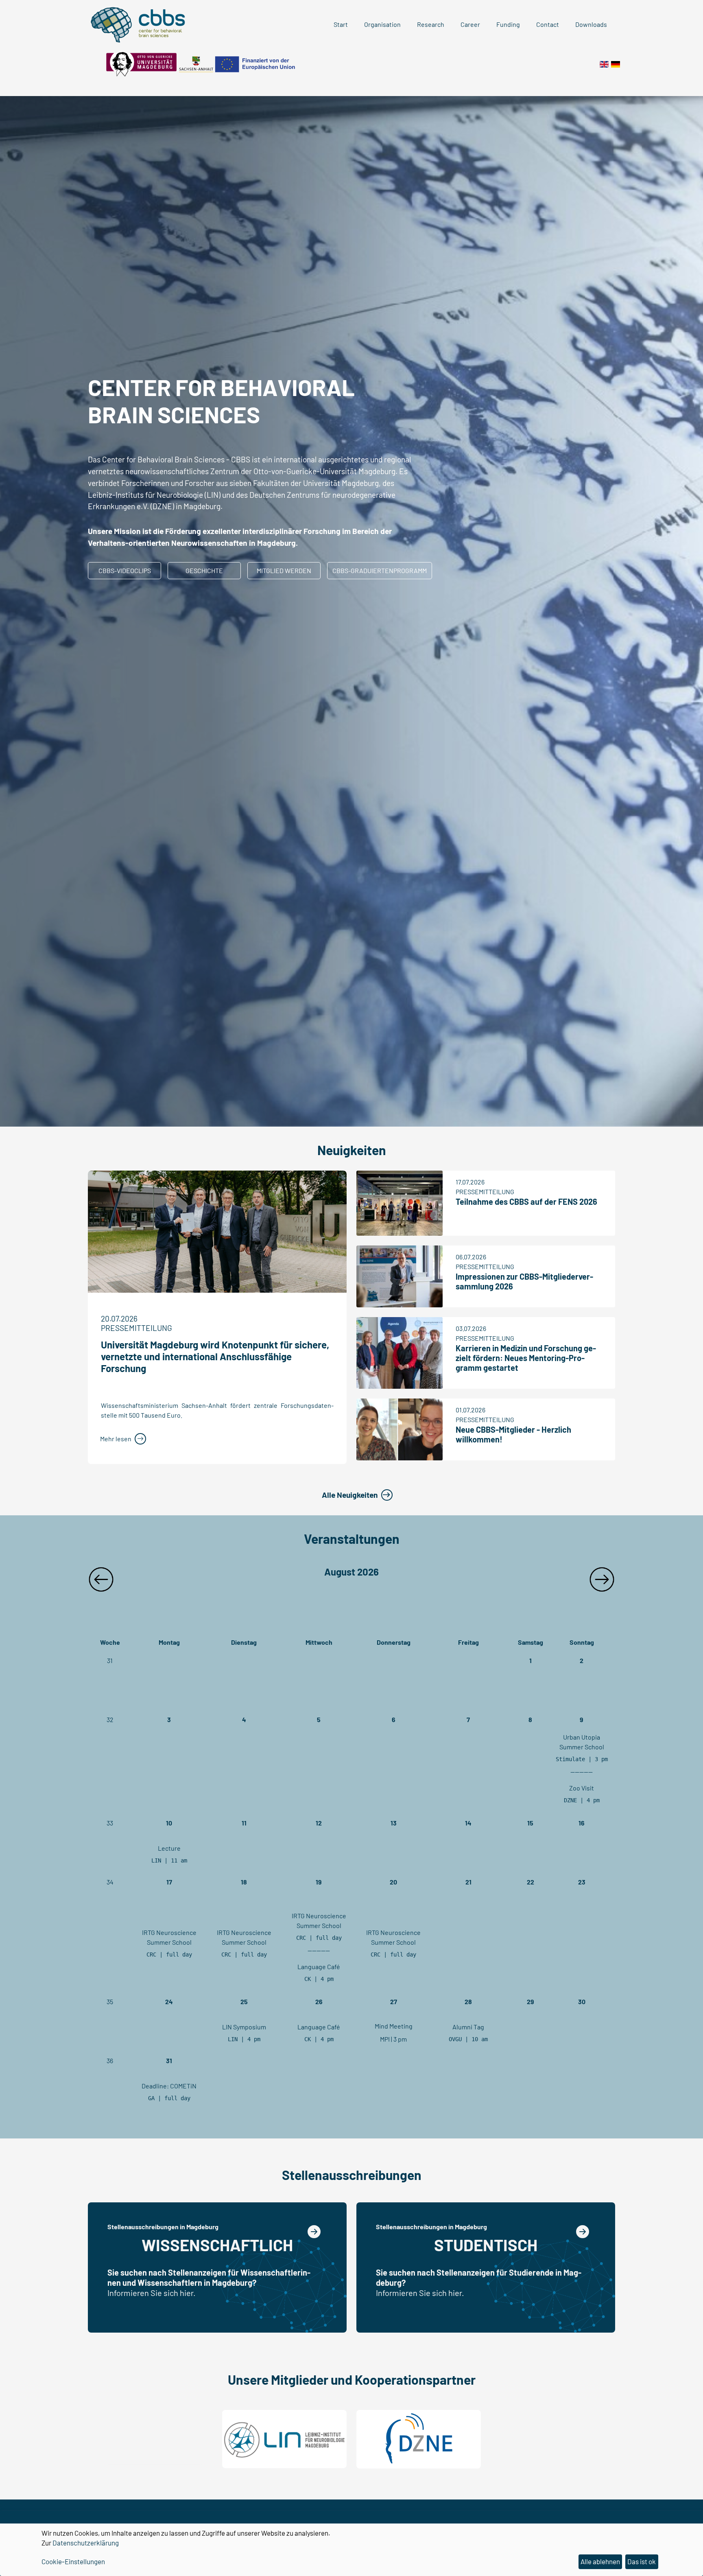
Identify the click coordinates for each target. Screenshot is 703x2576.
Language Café (319, 1966)
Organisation (382, 24)
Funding (508, 24)
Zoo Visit (582, 1788)
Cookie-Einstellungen (73, 2561)
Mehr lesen (116, 1439)
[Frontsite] (604, 63)
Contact (548, 24)
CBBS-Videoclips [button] (125, 570)
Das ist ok (642, 2561)
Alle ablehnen (600, 2561)
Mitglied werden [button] (284, 570)
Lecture (169, 1848)
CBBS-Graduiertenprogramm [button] (380, 570)
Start (341, 24)
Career (470, 24)
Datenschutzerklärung (86, 2543)
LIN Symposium (244, 2027)
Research (431, 24)
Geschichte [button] (204, 570)
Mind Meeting (394, 2026)
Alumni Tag (468, 2027)
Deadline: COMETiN (169, 2086)
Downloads (591, 24)
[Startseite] (616, 63)
